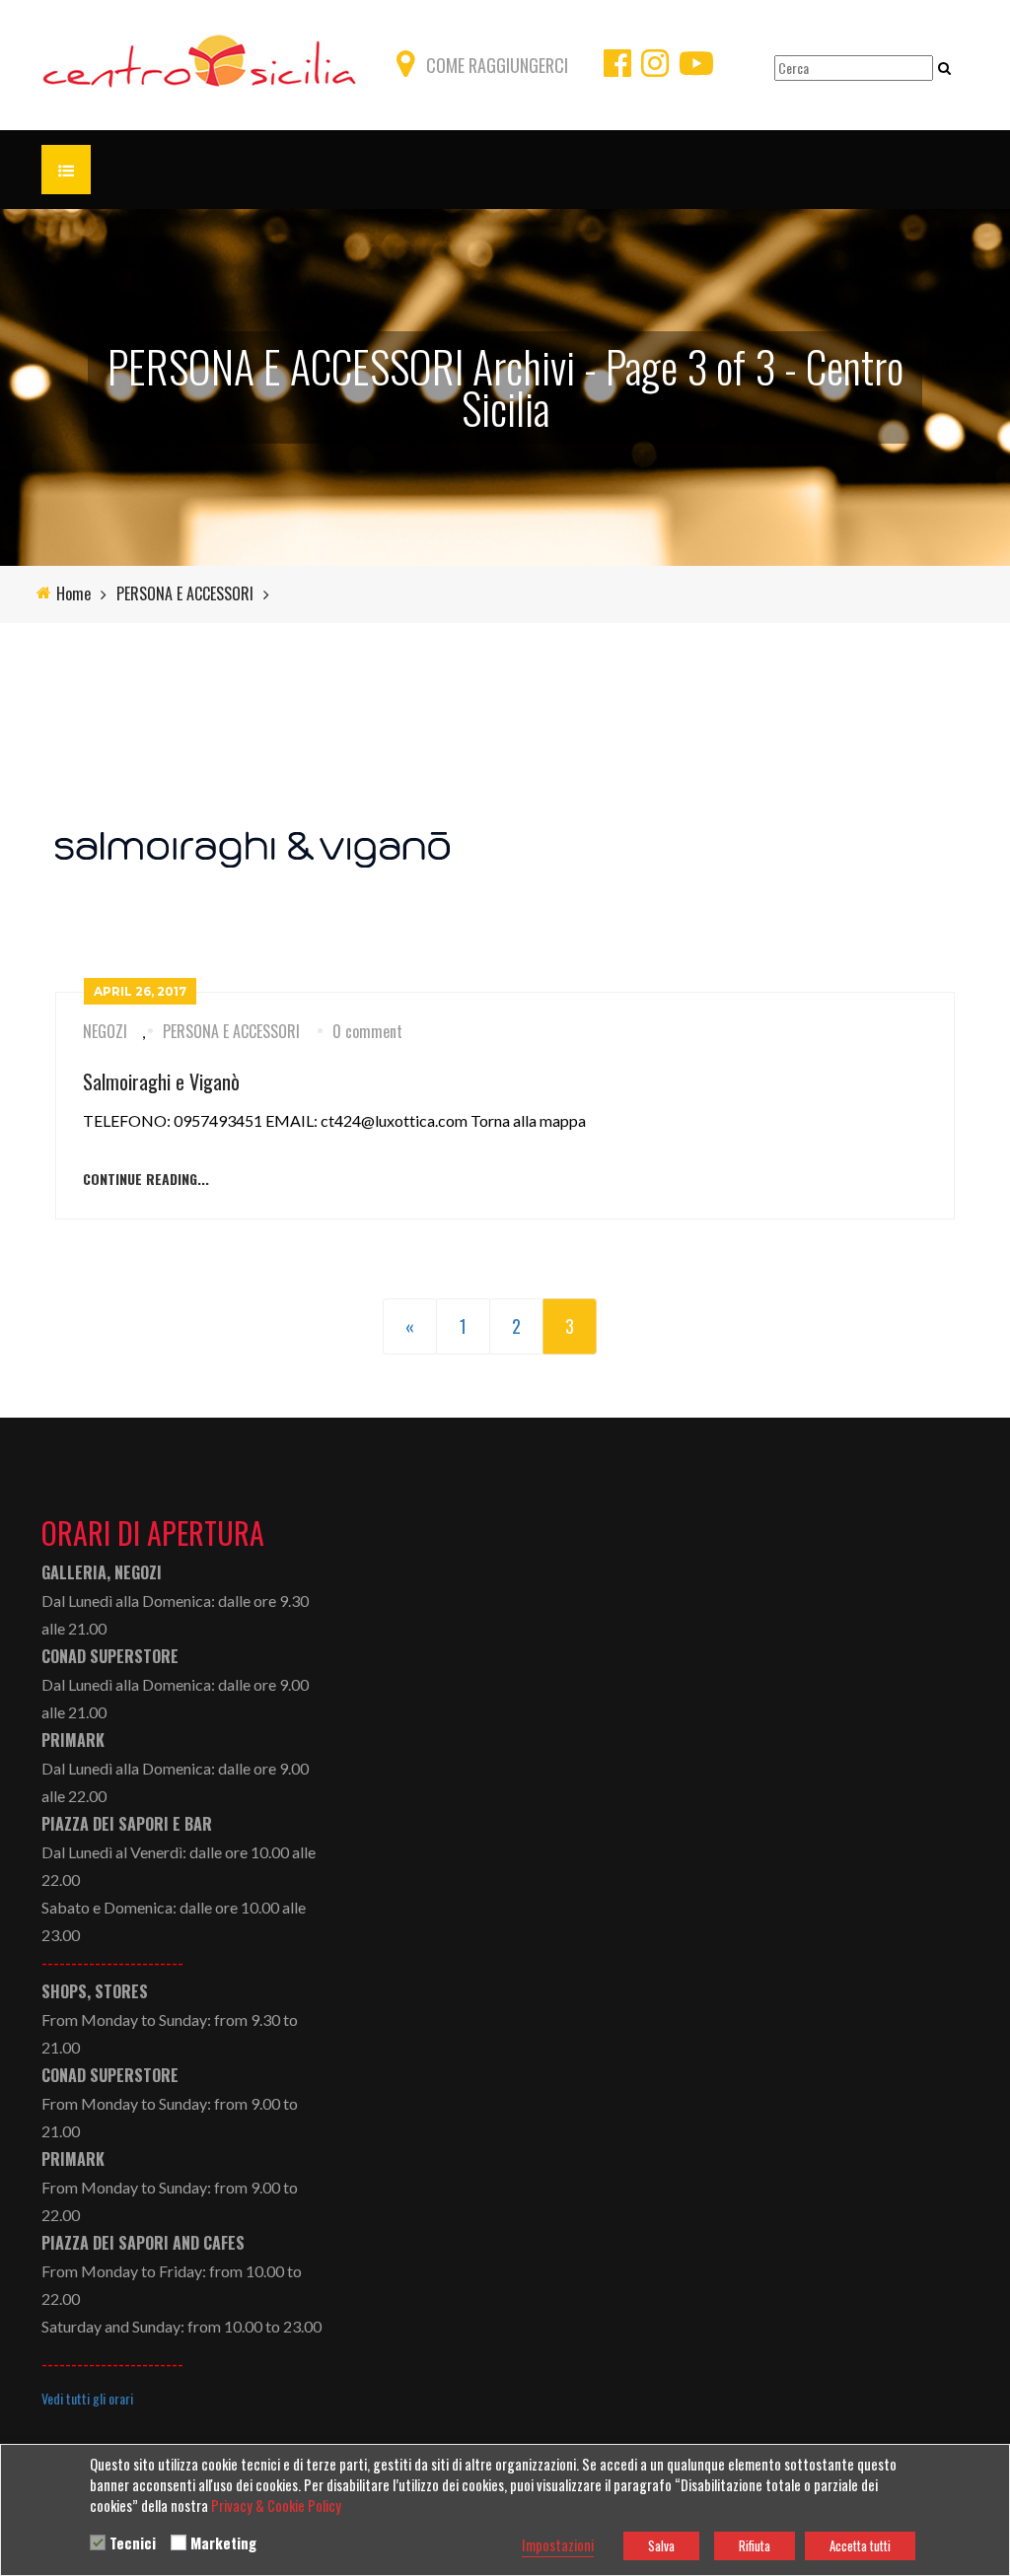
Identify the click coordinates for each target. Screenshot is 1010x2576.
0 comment (367, 1031)
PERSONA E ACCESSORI (185, 594)
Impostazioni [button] (558, 2545)
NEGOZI (105, 1031)
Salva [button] (661, 2545)
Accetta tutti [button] (860, 2545)
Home (73, 594)
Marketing (223, 2543)
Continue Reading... (146, 1179)
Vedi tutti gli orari (87, 2399)
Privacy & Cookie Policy (276, 2506)
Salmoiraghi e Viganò (161, 1081)
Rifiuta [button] (755, 2545)
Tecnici (133, 2543)
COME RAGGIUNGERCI (497, 65)
